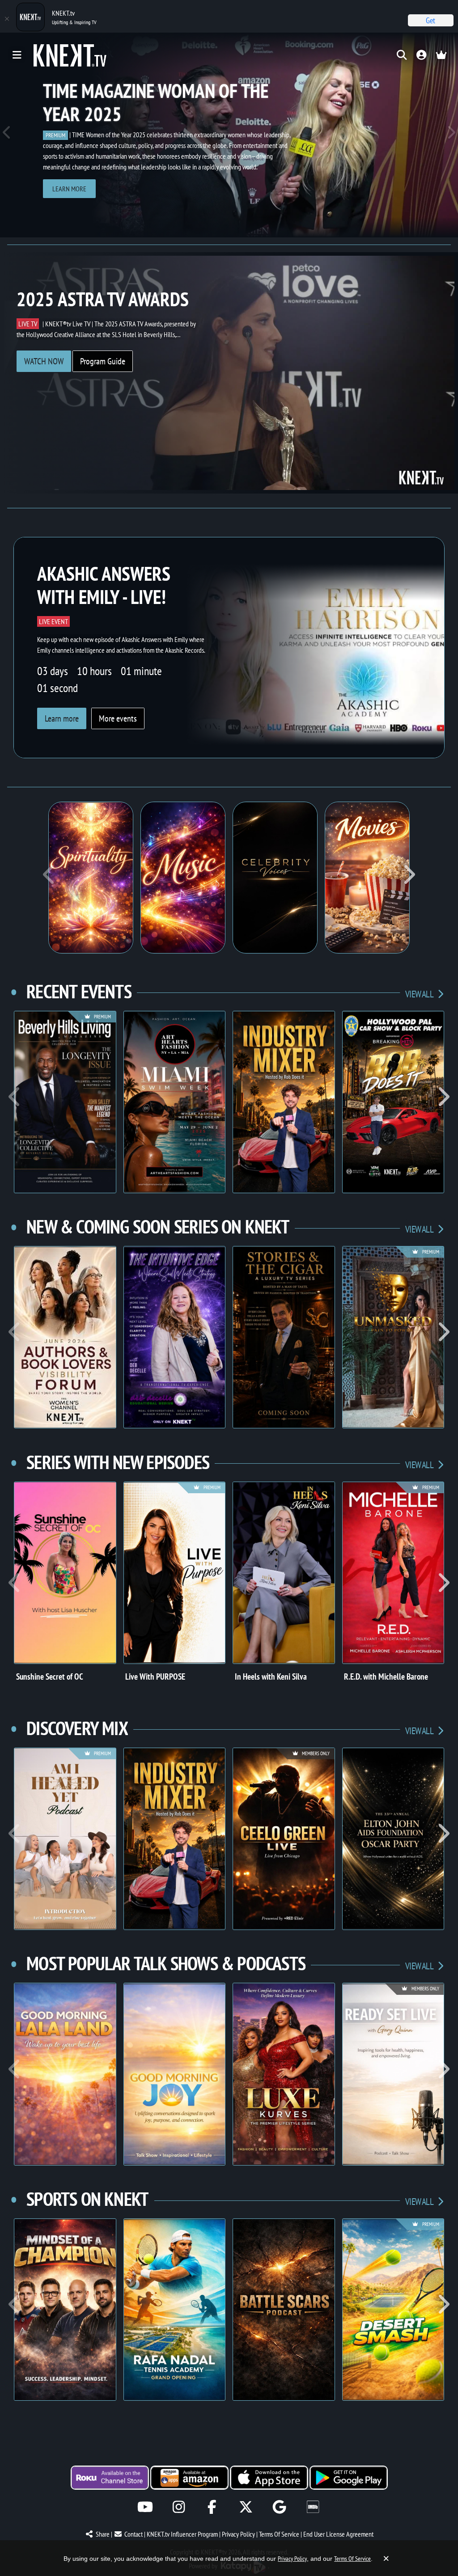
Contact (134, 2534)
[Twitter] (246, 2507)
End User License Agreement (338, 2534)
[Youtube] (145, 2507)
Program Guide (103, 361)
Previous (7, 135)
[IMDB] (313, 2507)
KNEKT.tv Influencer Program (182, 2534)
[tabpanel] (229, 135)
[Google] (279, 2507)
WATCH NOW (44, 361)
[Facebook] (212, 2507)
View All (420, 994)
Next (451, 135)
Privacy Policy (238, 2534)
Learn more (69, 189)
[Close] (7, 19)
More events (118, 718)
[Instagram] (179, 2507)
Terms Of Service (279, 2534)
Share (103, 2534)
